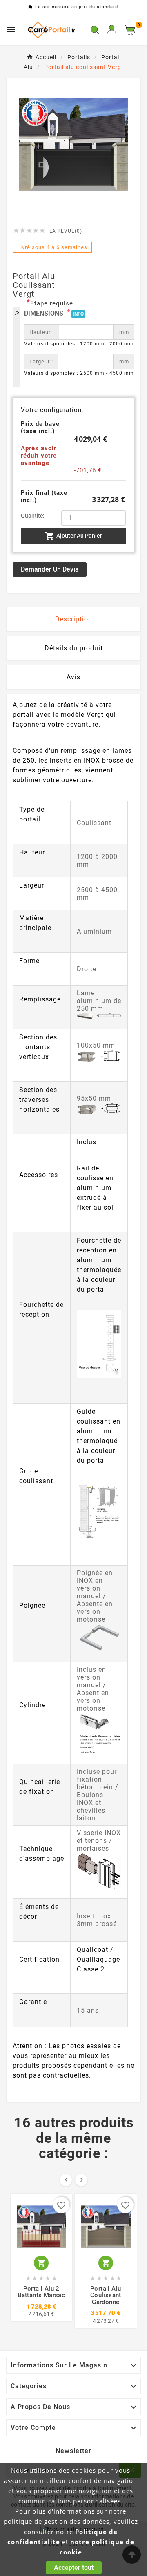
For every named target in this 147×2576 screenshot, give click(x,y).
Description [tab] (74, 619)
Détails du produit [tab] (74, 648)
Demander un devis (50, 569)
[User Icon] (112, 30)
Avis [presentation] (73, 677)
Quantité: (32, 516)
